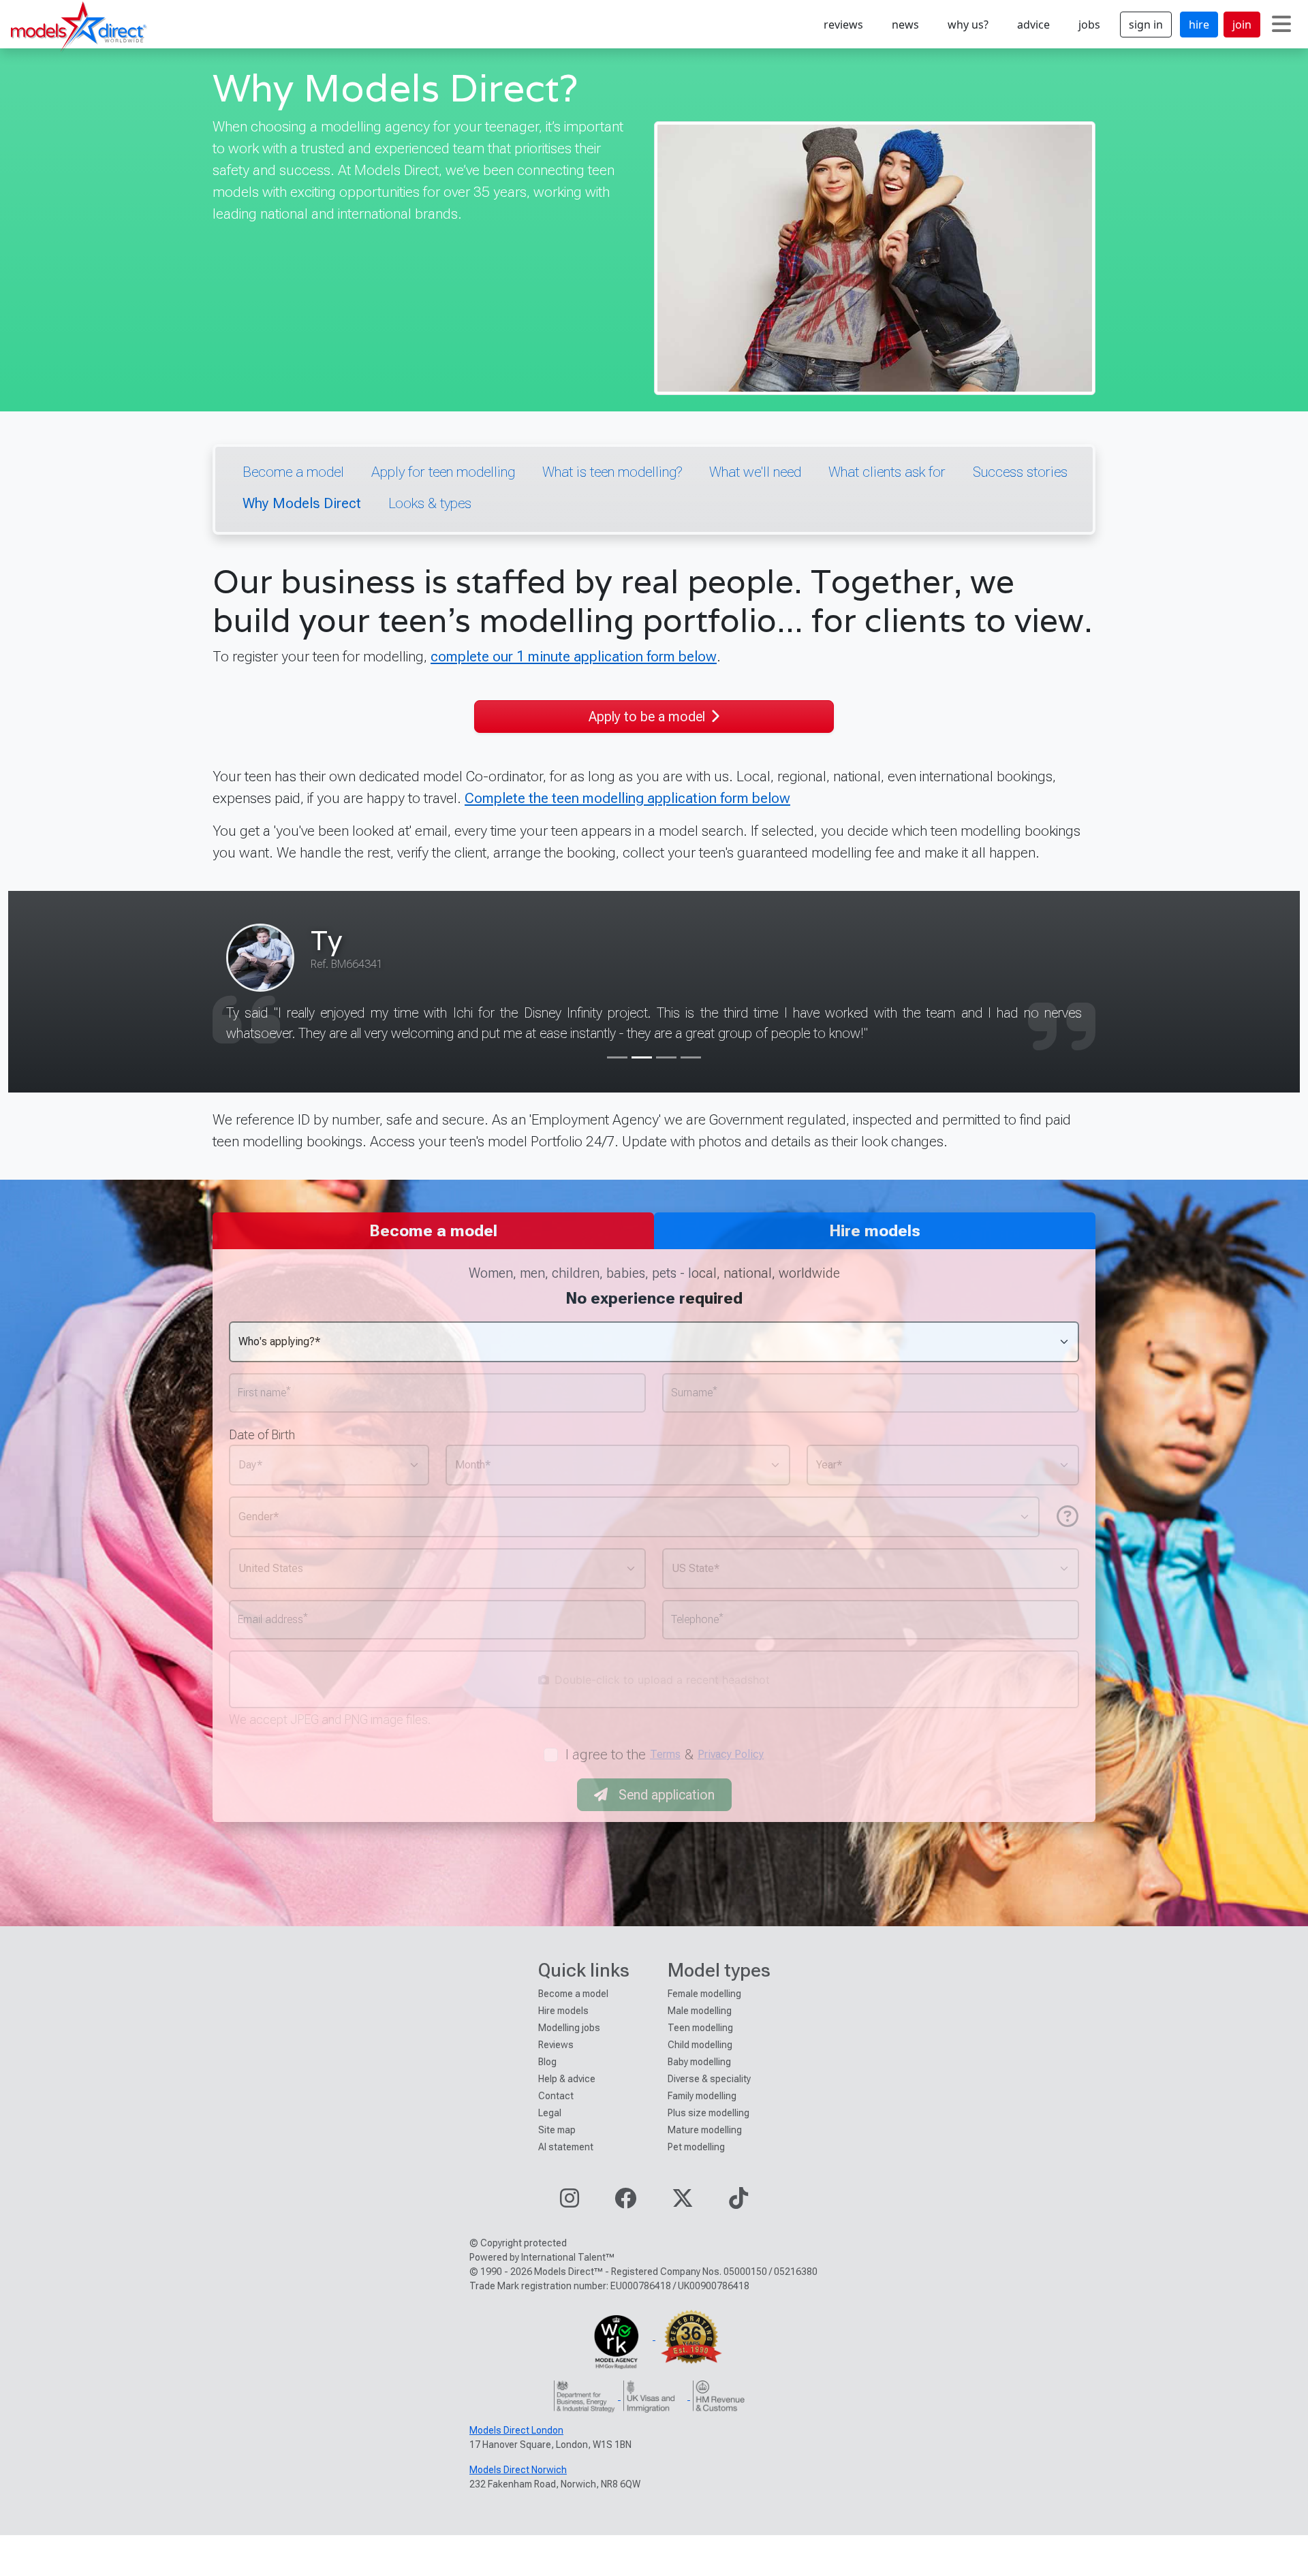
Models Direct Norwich (518, 2470)
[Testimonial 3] (666, 1057)
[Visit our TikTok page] (738, 2202)
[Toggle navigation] (1281, 25)
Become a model (293, 472)
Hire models (563, 2011)
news (905, 25)
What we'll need (755, 472)
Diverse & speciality (709, 2079)
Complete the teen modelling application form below (627, 798)
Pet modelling (696, 2147)
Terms (665, 1754)
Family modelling (702, 2096)
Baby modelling (699, 2062)
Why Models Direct (302, 503)
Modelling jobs (569, 2028)
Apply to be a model (647, 717)
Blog (547, 2062)
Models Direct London (516, 2430)
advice (1033, 25)
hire (1199, 25)
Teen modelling (700, 2028)
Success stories (1020, 472)
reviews (843, 25)
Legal (550, 2113)
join (1242, 25)
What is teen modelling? (612, 472)
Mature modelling (705, 2130)
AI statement (566, 2147)
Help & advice (567, 2079)
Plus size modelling (708, 2113)
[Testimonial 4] (691, 1057)
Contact (556, 2096)
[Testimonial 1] (617, 1057)
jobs (1089, 25)
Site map (557, 2130)
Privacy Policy (731, 1754)
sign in (1146, 25)
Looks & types (430, 503)
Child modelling (700, 2045)
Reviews (556, 2045)
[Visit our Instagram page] (570, 2202)
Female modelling (704, 1994)
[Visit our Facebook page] (625, 2202)
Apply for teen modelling (443, 472)
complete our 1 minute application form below (574, 656)
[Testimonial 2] (642, 1057)
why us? (968, 25)
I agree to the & (665, 1754)
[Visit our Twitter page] (683, 2202)
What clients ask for (887, 472)
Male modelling (700, 2011)
